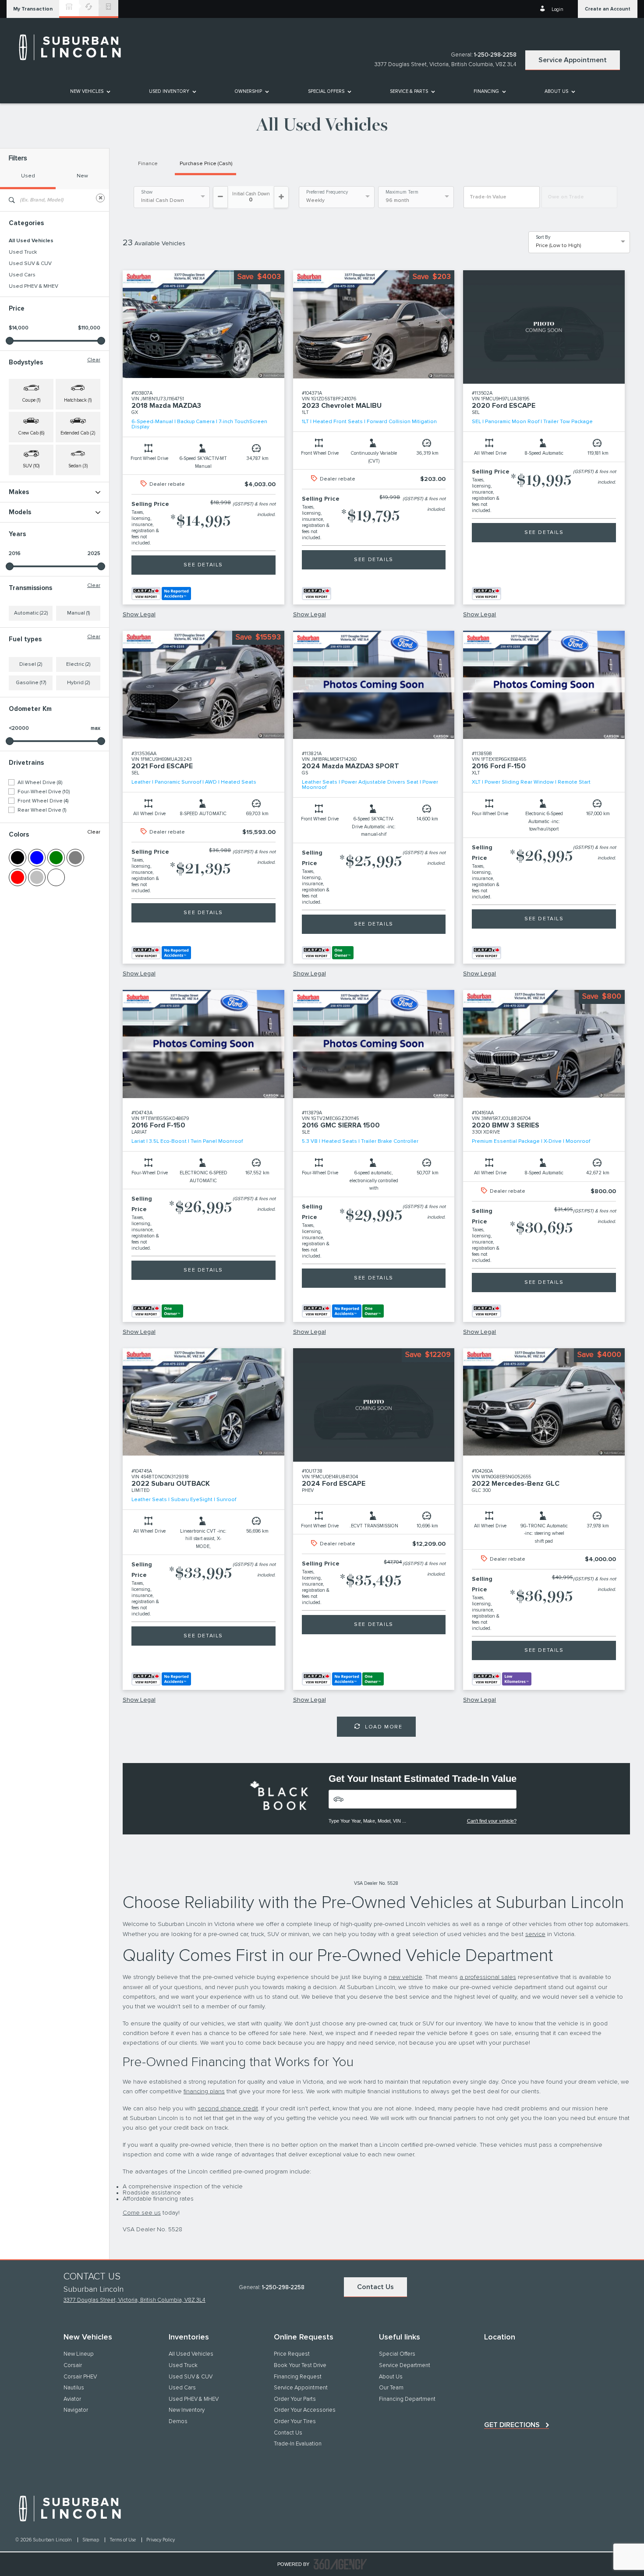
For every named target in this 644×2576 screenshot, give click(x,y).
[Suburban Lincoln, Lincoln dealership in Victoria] (74, 47)
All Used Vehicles (31, 241)
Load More (384, 1727)
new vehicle (405, 1977)
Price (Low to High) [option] (558, 246)
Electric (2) (78, 664)
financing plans (204, 2092)
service (535, 1934)
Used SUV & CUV (30, 264)
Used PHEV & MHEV (34, 286)
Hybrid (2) (78, 683)
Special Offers (326, 91)
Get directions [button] (512, 2425)
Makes (19, 492)
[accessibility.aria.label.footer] (340, 2564)
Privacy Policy (161, 2540)
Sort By (543, 237)
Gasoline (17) (31, 683)
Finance (148, 164)
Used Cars (22, 275)
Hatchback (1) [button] (78, 400)
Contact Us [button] (375, 2287)
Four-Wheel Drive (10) (44, 792)
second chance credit (228, 2109)
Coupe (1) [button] (31, 400)
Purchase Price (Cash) (206, 164)
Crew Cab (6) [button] (31, 433)
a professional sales (488, 1977)
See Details (203, 565)
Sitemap (91, 2540)
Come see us (142, 2213)
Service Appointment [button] (573, 60)
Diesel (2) (31, 664)
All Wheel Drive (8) (40, 783)
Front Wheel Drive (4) (43, 801)
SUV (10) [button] (31, 466)
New (82, 176)
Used (28, 176)
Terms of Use (123, 2540)
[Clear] (100, 198)
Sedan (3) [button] (78, 466)
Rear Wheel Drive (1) (42, 810)
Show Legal (139, 615)
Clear (94, 360)
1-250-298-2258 (495, 55)
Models (20, 512)
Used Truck (23, 252)
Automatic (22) (31, 613)
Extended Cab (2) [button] (78, 433)
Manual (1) (78, 613)
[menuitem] (90, 91)
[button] (33, 9)
